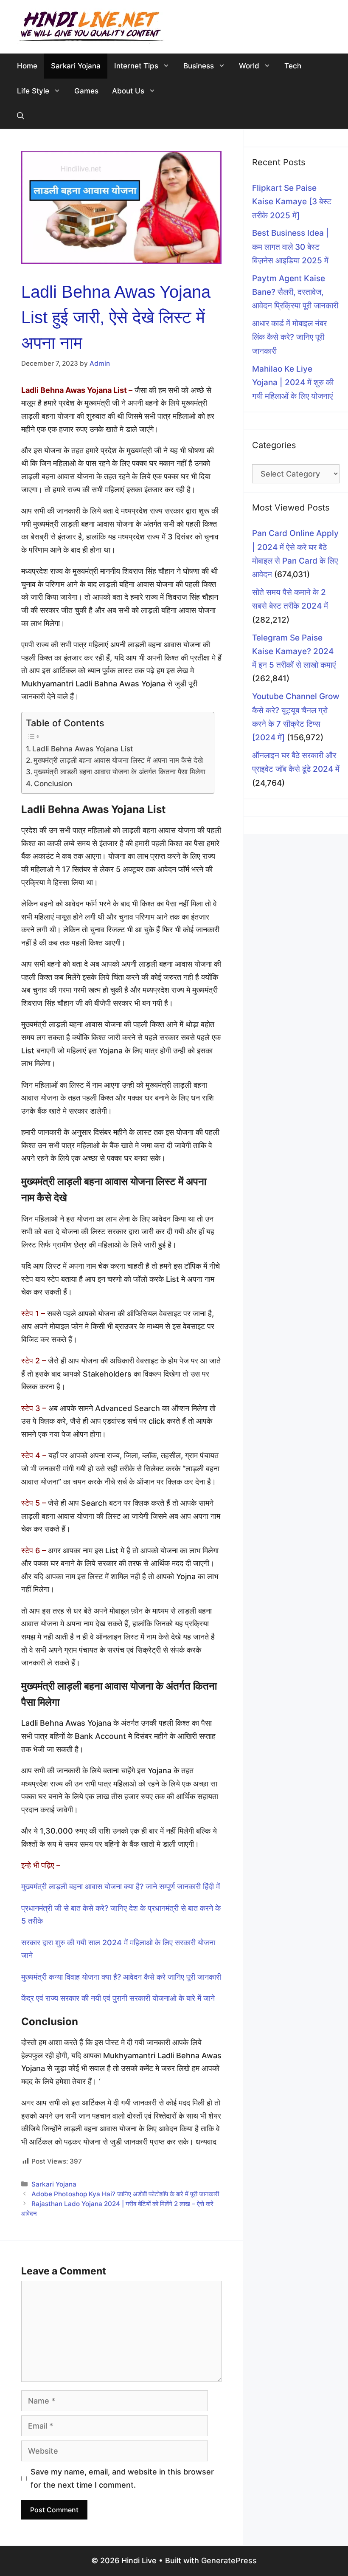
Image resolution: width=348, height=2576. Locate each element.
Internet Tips (136, 66)
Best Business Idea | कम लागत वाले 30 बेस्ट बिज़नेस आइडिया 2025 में (290, 247)
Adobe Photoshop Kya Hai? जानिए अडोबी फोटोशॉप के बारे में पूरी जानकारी (125, 2194)
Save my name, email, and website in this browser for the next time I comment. (122, 2478)
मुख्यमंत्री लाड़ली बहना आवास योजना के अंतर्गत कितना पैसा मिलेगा (120, 772)
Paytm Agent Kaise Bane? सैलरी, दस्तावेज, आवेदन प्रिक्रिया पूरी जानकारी (295, 292)
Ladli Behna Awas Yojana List (83, 749)
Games (86, 91)
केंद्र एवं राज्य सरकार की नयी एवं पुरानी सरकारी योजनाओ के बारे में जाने (118, 1998)
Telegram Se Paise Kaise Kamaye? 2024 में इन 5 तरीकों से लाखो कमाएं (294, 652)
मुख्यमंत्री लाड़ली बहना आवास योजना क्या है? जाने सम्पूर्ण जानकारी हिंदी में (121, 1886)
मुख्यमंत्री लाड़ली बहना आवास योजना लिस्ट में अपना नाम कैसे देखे (118, 760)
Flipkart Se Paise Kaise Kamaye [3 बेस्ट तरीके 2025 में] (292, 202)
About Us (128, 91)
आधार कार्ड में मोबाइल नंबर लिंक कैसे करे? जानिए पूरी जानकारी (289, 337)
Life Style (33, 91)
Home (27, 66)
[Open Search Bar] (21, 116)
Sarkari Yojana (76, 66)
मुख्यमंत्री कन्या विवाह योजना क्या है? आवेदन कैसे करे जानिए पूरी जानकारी (121, 1977)
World (249, 66)
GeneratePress (229, 2560)
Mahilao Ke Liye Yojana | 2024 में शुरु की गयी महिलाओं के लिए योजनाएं (293, 383)
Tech (293, 66)
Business (199, 66)
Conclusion (53, 783)
